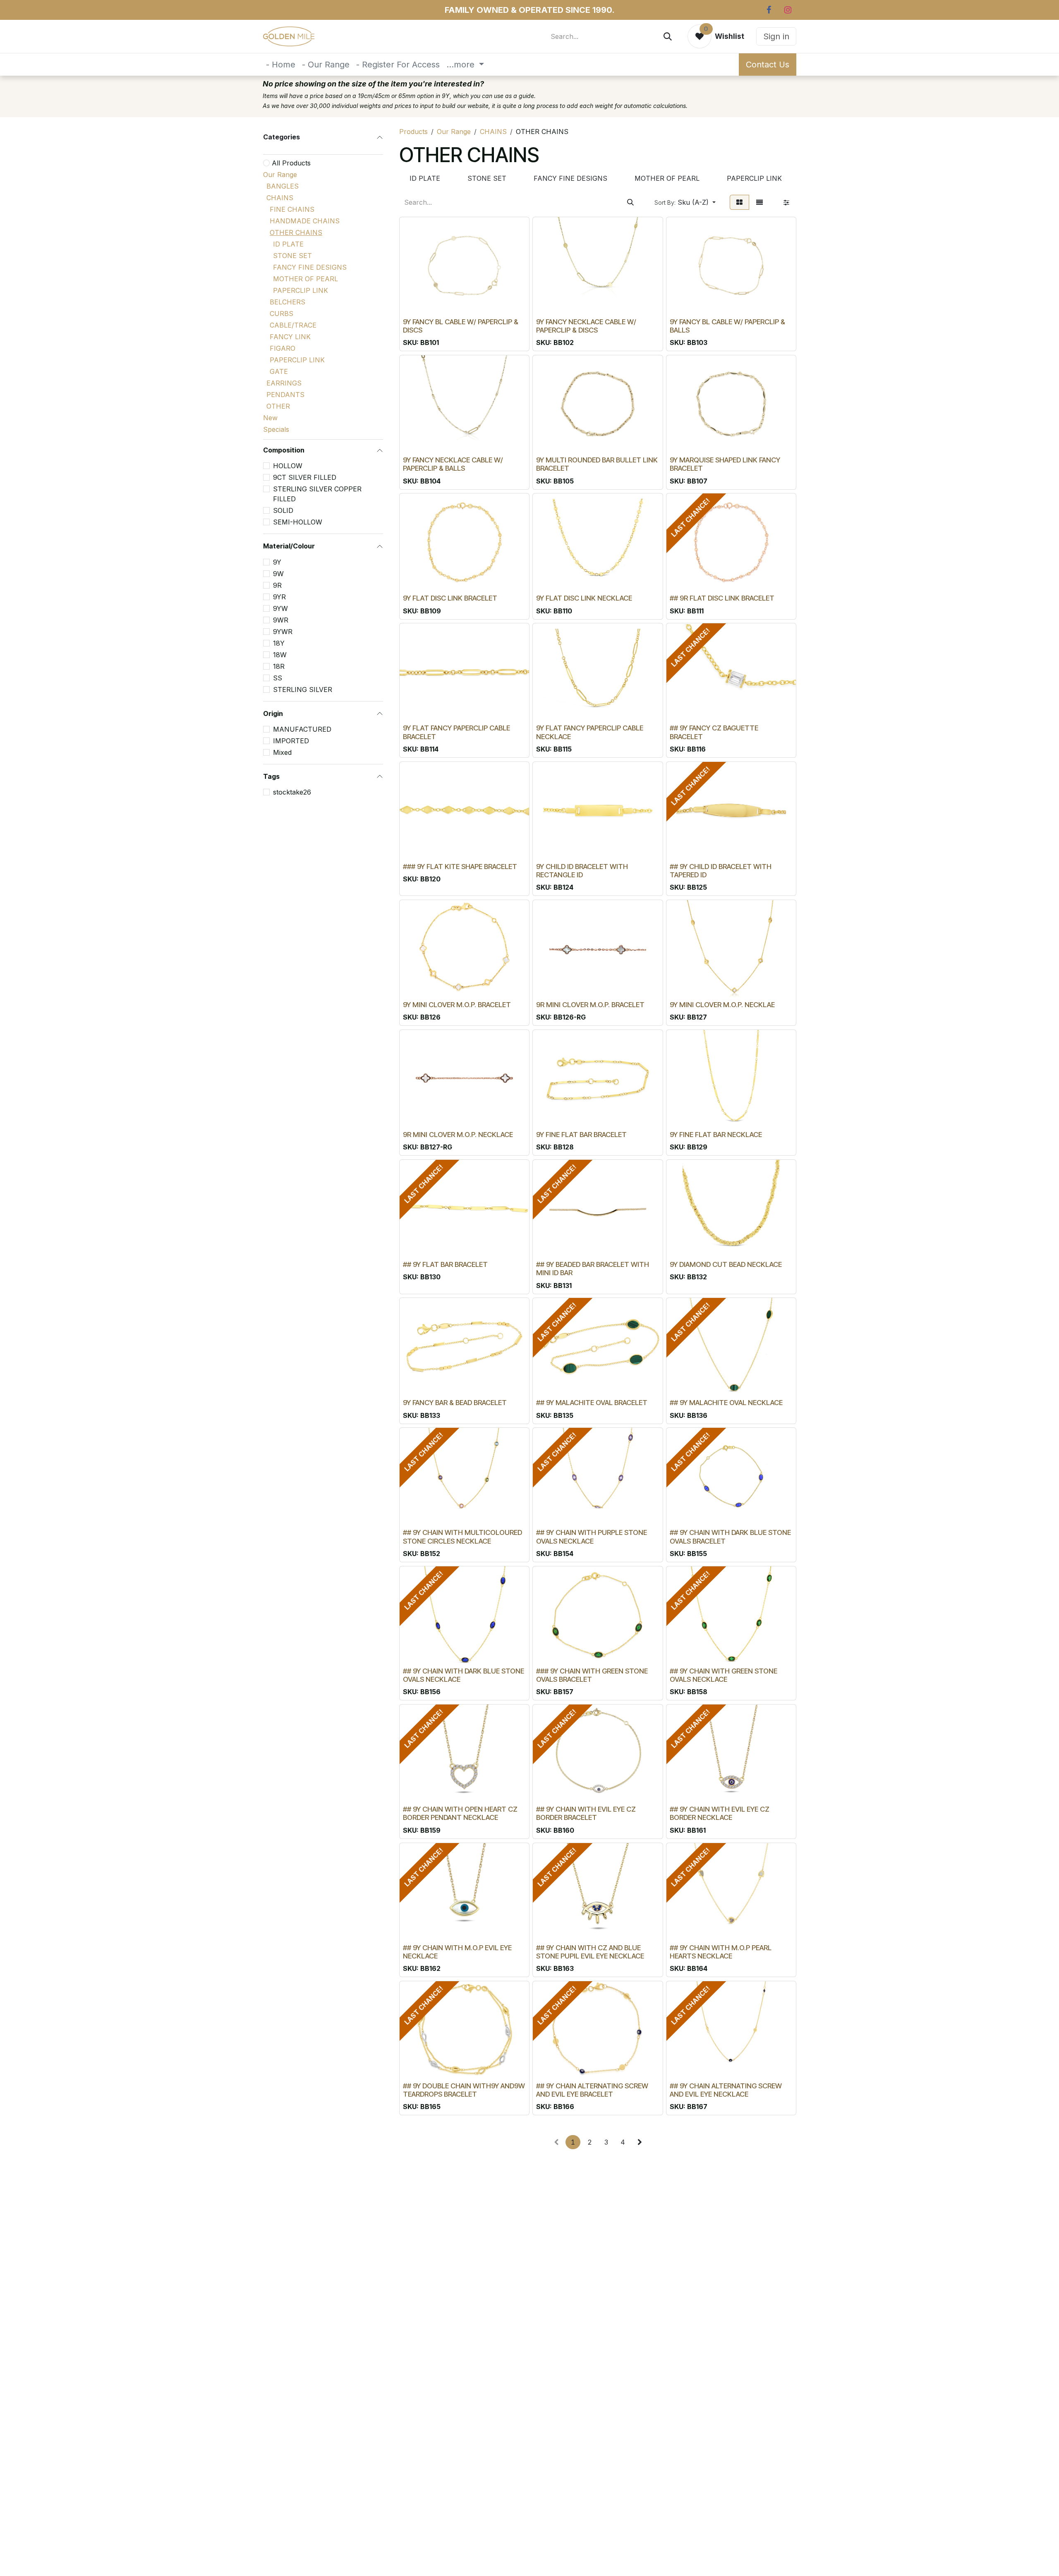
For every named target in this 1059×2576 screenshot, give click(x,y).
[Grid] (739, 202)
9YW (280, 608)
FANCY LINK (290, 337)
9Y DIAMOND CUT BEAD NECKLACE (726, 1264)
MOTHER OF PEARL (305, 279)
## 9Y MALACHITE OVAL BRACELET (592, 1403)
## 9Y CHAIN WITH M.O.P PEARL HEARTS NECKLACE (721, 1952)
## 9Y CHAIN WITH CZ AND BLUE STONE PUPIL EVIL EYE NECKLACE (590, 1952)
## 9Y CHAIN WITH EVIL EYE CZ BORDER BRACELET (586, 1813)
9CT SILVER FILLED (305, 477)
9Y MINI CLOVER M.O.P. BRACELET (457, 1005)
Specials (276, 429)
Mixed (282, 752)
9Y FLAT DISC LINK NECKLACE (584, 598)
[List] (760, 202)
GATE (279, 371)
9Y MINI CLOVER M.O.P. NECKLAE (722, 1005)
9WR (281, 620)
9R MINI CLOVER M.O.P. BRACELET (590, 1005)
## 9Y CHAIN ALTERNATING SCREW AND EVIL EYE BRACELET (592, 2090)
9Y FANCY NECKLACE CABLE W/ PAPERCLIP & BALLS (453, 464)
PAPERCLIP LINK (301, 290)
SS (278, 678)
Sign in (776, 36)
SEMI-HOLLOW (298, 522)
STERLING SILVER (303, 689)
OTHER (278, 406)
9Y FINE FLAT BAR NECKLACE (716, 1135)
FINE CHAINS (292, 209)
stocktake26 (292, 792)
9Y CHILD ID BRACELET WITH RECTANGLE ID (582, 871)
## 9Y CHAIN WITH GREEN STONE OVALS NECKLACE (724, 1675)
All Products (291, 163)
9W (278, 574)
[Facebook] (769, 10)
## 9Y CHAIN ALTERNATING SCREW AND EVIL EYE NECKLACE (726, 2090)
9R (277, 585)
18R (279, 666)
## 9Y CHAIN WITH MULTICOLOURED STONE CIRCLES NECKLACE (462, 1537)
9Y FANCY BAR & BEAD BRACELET (455, 1403)
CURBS (282, 314)
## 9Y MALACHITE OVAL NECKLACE (726, 1403)
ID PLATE (288, 244)
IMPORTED (291, 741)
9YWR (283, 632)
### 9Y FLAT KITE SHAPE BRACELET (460, 867)
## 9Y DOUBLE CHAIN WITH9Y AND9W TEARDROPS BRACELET (464, 2090)
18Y (279, 643)
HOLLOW (288, 466)
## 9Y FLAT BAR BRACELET (445, 1264)
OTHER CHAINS (296, 232)
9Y (277, 562)
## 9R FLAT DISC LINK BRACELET (722, 598)
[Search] (668, 36)
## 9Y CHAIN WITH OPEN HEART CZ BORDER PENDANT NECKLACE (460, 1813)
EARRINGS (284, 383)
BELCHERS (288, 302)
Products (413, 132)
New (270, 418)
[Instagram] (788, 10)
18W (280, 655)
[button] (685, 202)
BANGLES (283, 186)
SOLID (283, 510)
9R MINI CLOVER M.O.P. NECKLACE (458, 1135)
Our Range (280, 175)
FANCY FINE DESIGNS (310, 267)
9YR (279, 597)
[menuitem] (281, 65)
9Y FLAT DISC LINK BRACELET (450, 598)
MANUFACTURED (302, 729)
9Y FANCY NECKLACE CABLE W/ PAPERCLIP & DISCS (586, 326)
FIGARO (283, 348)
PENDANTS (285, 395)
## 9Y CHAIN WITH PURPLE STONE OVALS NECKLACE (592, 1537)
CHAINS (280, 198)
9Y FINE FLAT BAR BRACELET (581, 1135)
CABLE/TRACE (293, 325)
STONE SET (292, 256)
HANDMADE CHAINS (305, 221)
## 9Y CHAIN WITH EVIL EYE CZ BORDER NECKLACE (720, 1813)
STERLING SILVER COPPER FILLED (317, 494)
